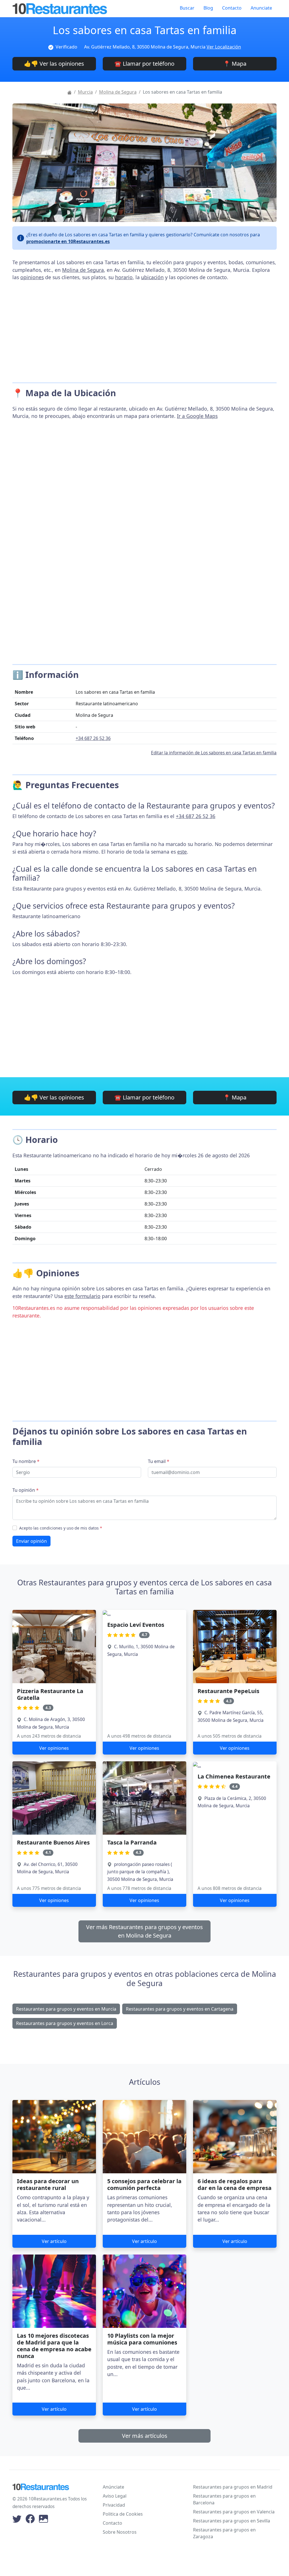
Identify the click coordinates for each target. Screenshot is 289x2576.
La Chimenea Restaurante (234, 1776)
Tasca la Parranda (132, 1842)
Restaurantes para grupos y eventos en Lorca (65, 2023)
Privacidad (114, 2505)
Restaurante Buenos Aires (53, 1842)
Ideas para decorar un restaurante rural (48, 2184)
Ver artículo (54, 2241)
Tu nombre (26, 1461)
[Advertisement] (144, 329)
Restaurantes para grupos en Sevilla (232, 2521)
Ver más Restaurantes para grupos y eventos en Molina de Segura (144, 1931)
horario (124, 277)
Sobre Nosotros (120, 2532)
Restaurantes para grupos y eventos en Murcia (66, 2009)
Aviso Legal (115, 2496)
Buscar (187, 8)
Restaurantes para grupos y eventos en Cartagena (180, 2009)
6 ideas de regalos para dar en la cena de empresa (235, 2184)
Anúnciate (113, 2487)
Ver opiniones (54, 1748)
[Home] (69, 92)
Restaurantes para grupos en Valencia (234, 2512)
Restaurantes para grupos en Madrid (233, 2487)
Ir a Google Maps (197, 416)
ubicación (152, 277)
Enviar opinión (31, 1541)
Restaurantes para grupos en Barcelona (224, 2499)
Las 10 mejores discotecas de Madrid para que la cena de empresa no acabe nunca (54, 2346)
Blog (208, 8)
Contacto (232, 8)
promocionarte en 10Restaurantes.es (68, 241)
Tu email (159, 1461)
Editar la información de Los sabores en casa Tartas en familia (214, 753)
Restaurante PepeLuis (228, 1691)
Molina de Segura (118, 92)
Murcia (85, 92)
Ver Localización (224, 47)
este (182, 852)
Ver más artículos (145, 2436)
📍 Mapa (235, 64)
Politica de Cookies (123, 2514)
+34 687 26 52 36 (93, 738)
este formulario (82, 1296)
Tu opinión (26, 1490)
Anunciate (261, 8)
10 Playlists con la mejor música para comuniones (142, 2339)
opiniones (32, 277)
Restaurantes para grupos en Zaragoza (224, 2533)
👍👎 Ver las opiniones (54, 64)
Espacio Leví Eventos (136, 1625)
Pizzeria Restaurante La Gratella (50, 1694)
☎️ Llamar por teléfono (144, 64)
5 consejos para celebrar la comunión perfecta (144, 2184)
